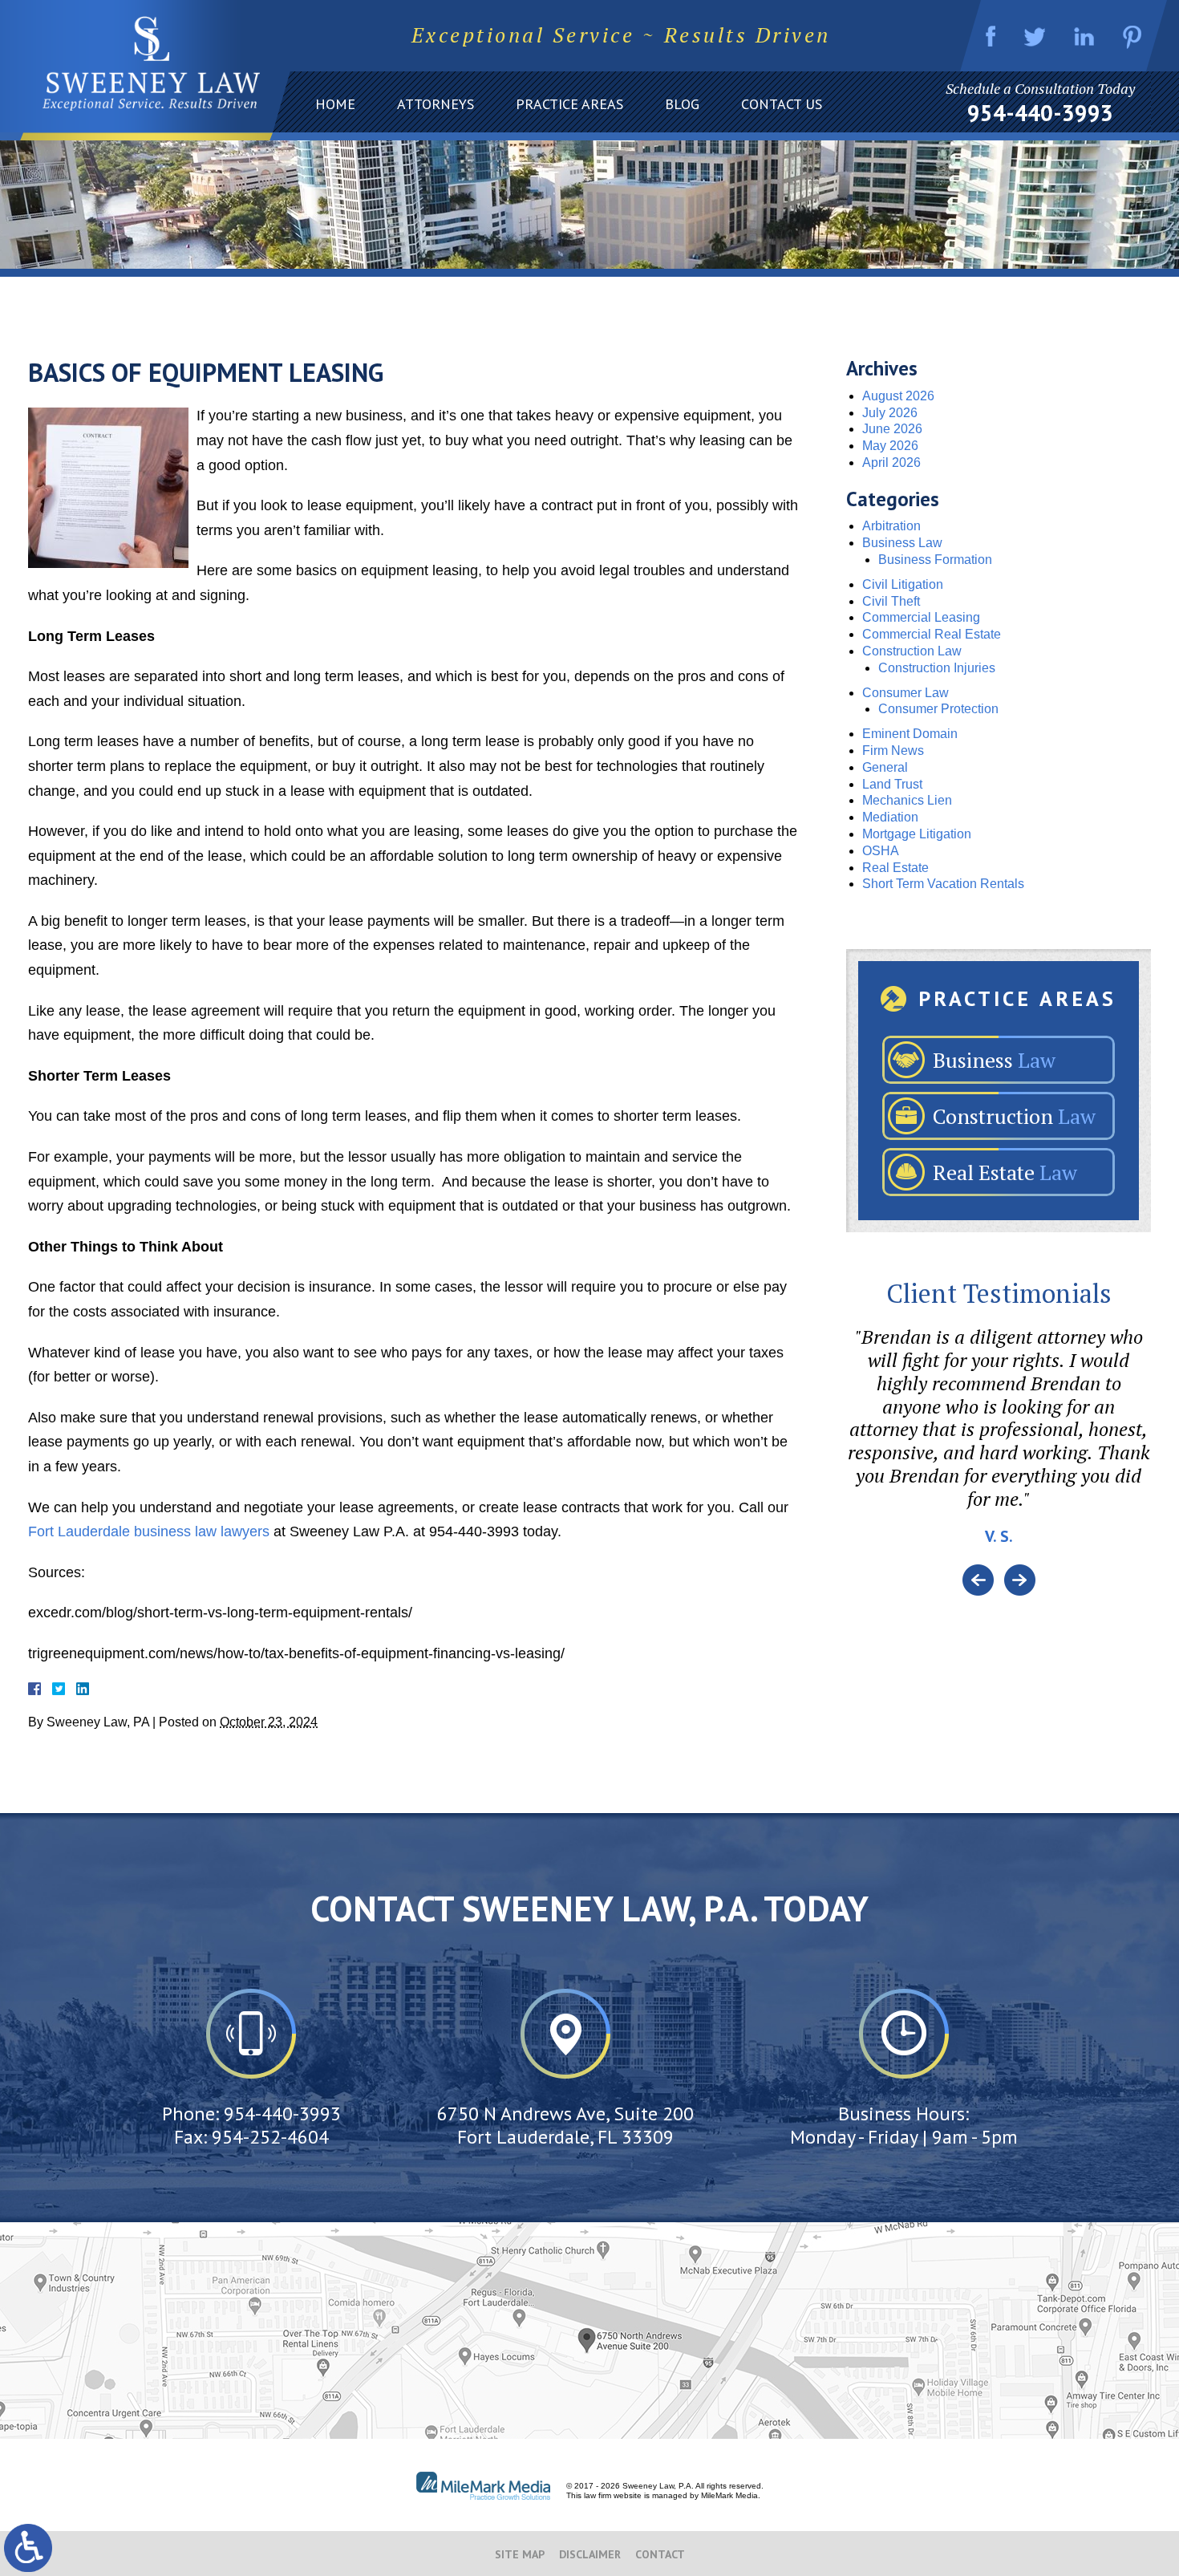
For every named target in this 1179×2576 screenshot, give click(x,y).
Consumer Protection (938, 709)
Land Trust (892, 784)
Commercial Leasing (921, 617)
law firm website (613, 2495)
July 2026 (890, 413)
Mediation (890, 817)
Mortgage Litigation (917, 834)
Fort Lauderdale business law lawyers (149, 1531)
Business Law (902, 543)
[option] (999, 1445)
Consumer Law (906, 693)
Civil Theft (891, 601)
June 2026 (892, 429)
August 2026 (898, 396)
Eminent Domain (910, 734)
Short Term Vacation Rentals (943, 884)
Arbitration (891, 526)
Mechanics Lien (907, 800)
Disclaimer (590, 2554)
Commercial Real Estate (932, 634)
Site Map (520, 2554)
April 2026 (891, 462)
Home (335, 104)
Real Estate (895, 868)
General (885, 767)
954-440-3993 (1040, 113)
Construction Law (912, 651)
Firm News (893, 750)
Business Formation (935, 560)
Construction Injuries (937, 668)
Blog (682, 104)
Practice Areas (569, 104)
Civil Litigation (903, 584)
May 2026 (890, 446)
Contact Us (782, 104)
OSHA (881, 851)
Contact (660, 2554)
